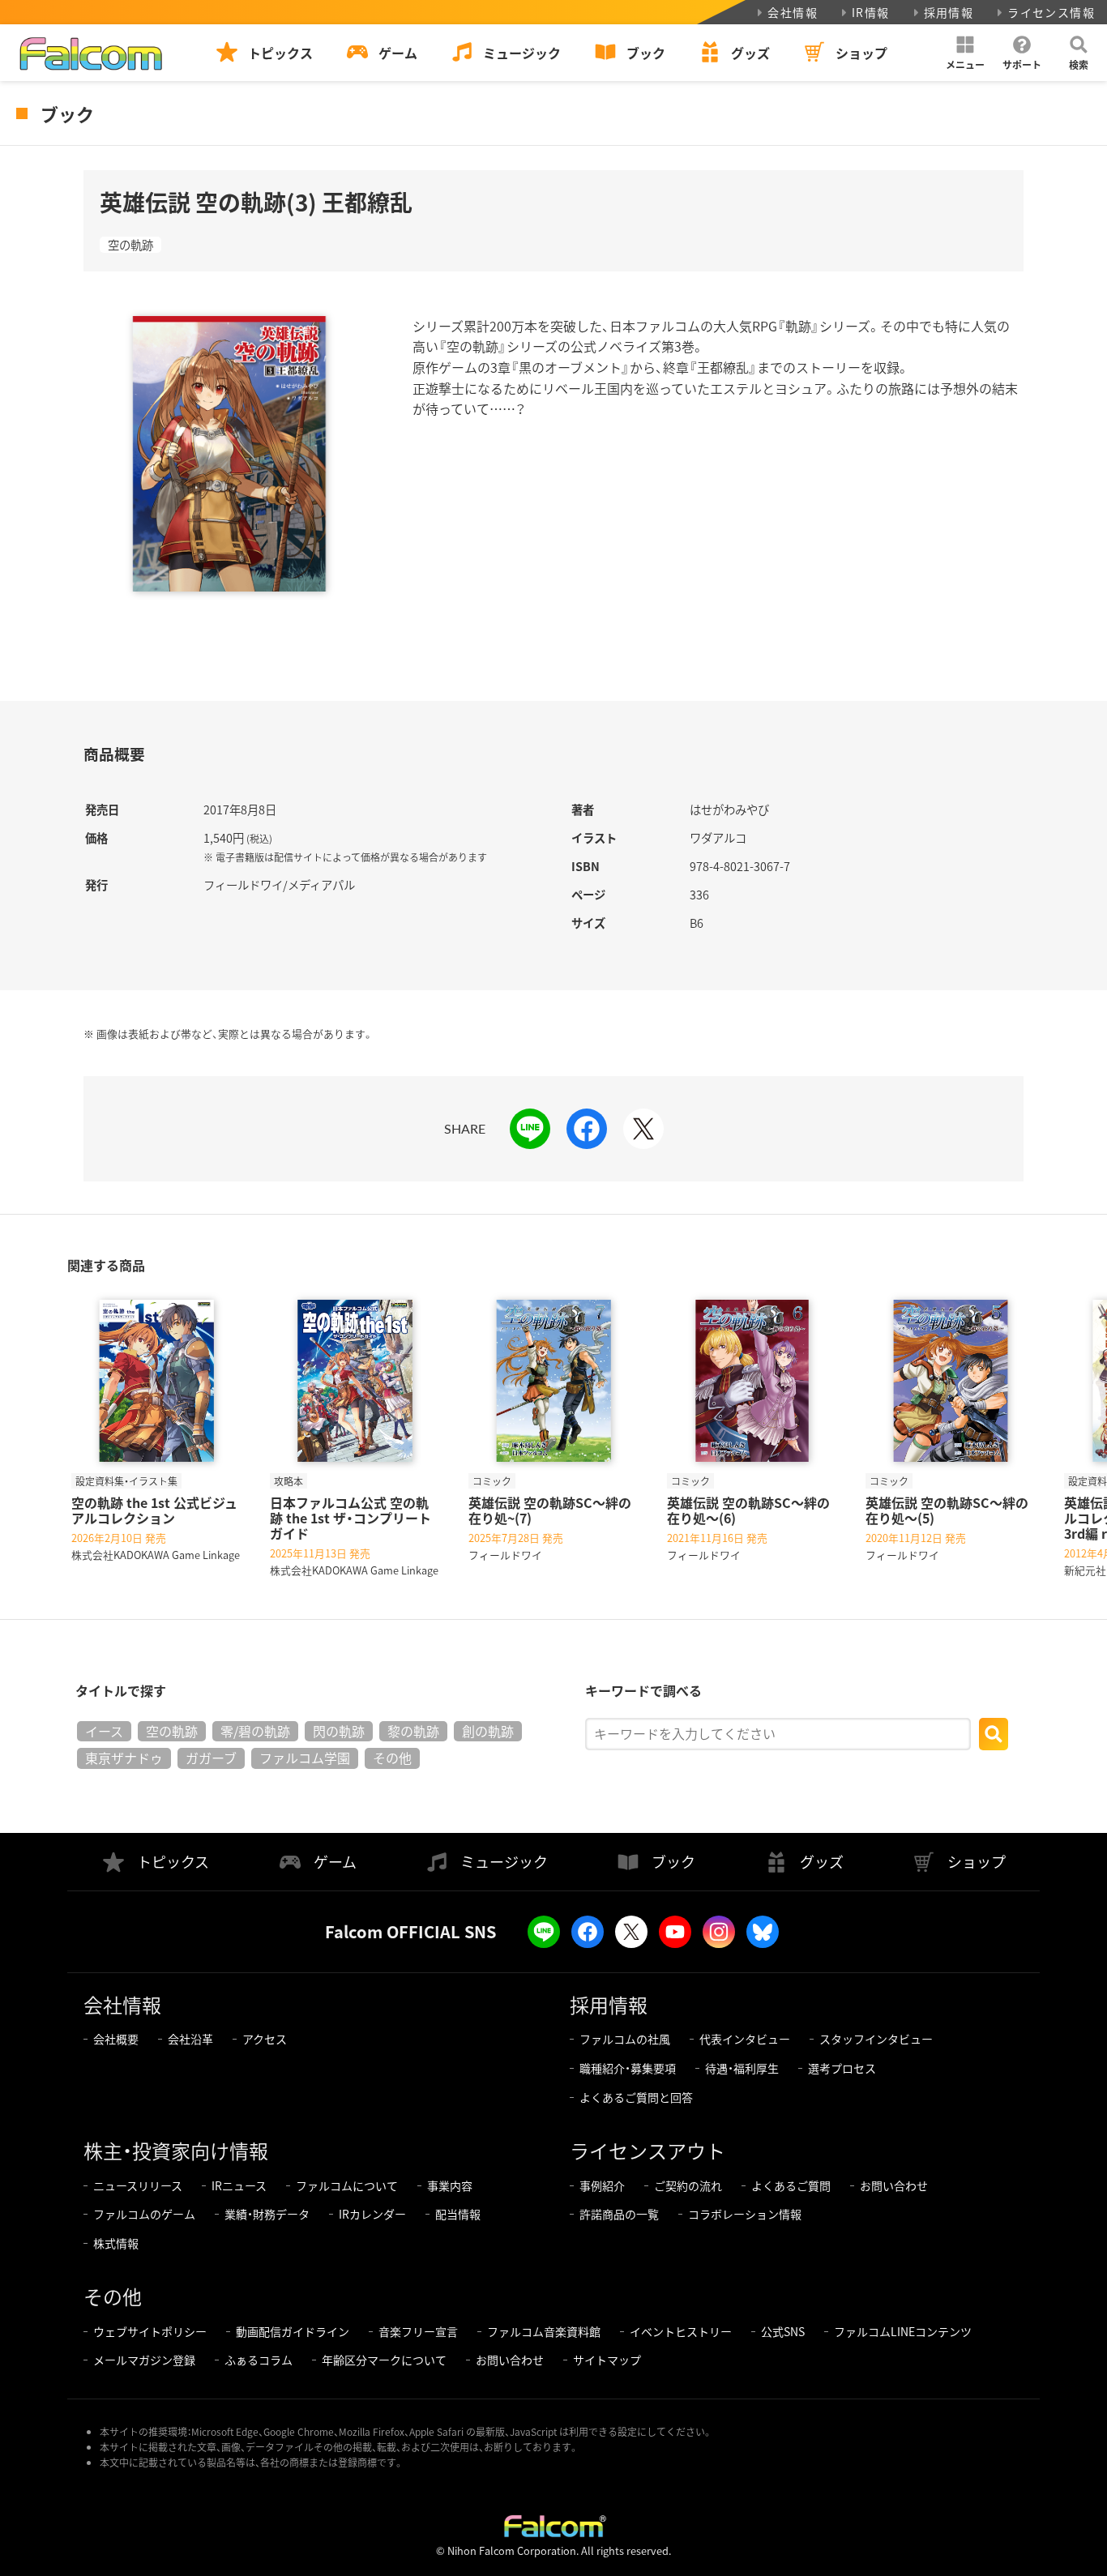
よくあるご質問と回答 (636, 2097)
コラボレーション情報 (745, 2214)
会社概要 (116, 2039)
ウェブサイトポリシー (150, 2331)
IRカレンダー (372, 2214)
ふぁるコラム (259, 2360)
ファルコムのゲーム (144, 2214)
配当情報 (458, 2214)
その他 (392, 1758)
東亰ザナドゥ (124, 1758)
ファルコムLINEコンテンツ (903, 2331)
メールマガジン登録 (144, 2360)
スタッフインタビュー (876, 2039)
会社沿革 (190, 2039)
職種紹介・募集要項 (628, 2068)
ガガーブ (211, 1758)
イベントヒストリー (681, 2331)
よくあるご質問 (791, 2185)
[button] (965, 53)
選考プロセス (842, 2068)
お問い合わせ (894, 2185)
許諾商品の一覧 (619, 2214)
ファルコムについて (347, 2185)
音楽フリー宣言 (418, 2331)
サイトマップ (607, 2360)
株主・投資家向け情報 (176, 2150)
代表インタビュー (745, 2039)
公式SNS (783, 2331)
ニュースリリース (138, 2185)
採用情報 (949, 12)
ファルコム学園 (305, 1758)
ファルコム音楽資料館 (544, 2331)
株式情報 (116, 2243)
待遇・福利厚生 (742, 2068)
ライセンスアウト (648, 2150)
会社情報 (793, 12)
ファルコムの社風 (625, 2039)
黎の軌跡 (413, 1731)
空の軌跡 (130, 245)
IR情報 (871, 12)
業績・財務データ (267, 2214)
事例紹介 (602, 2185)
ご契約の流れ (688, 2185)
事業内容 (450, 2185)
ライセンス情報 (1051, 12)
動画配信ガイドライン (293, 2331)
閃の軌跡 (339, 1731)
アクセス (265, 2039)
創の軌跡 (488, 1731)
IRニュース (239, 2185)
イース (104, 1731)
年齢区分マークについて (384, 2360)
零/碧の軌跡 (255, 1731)
